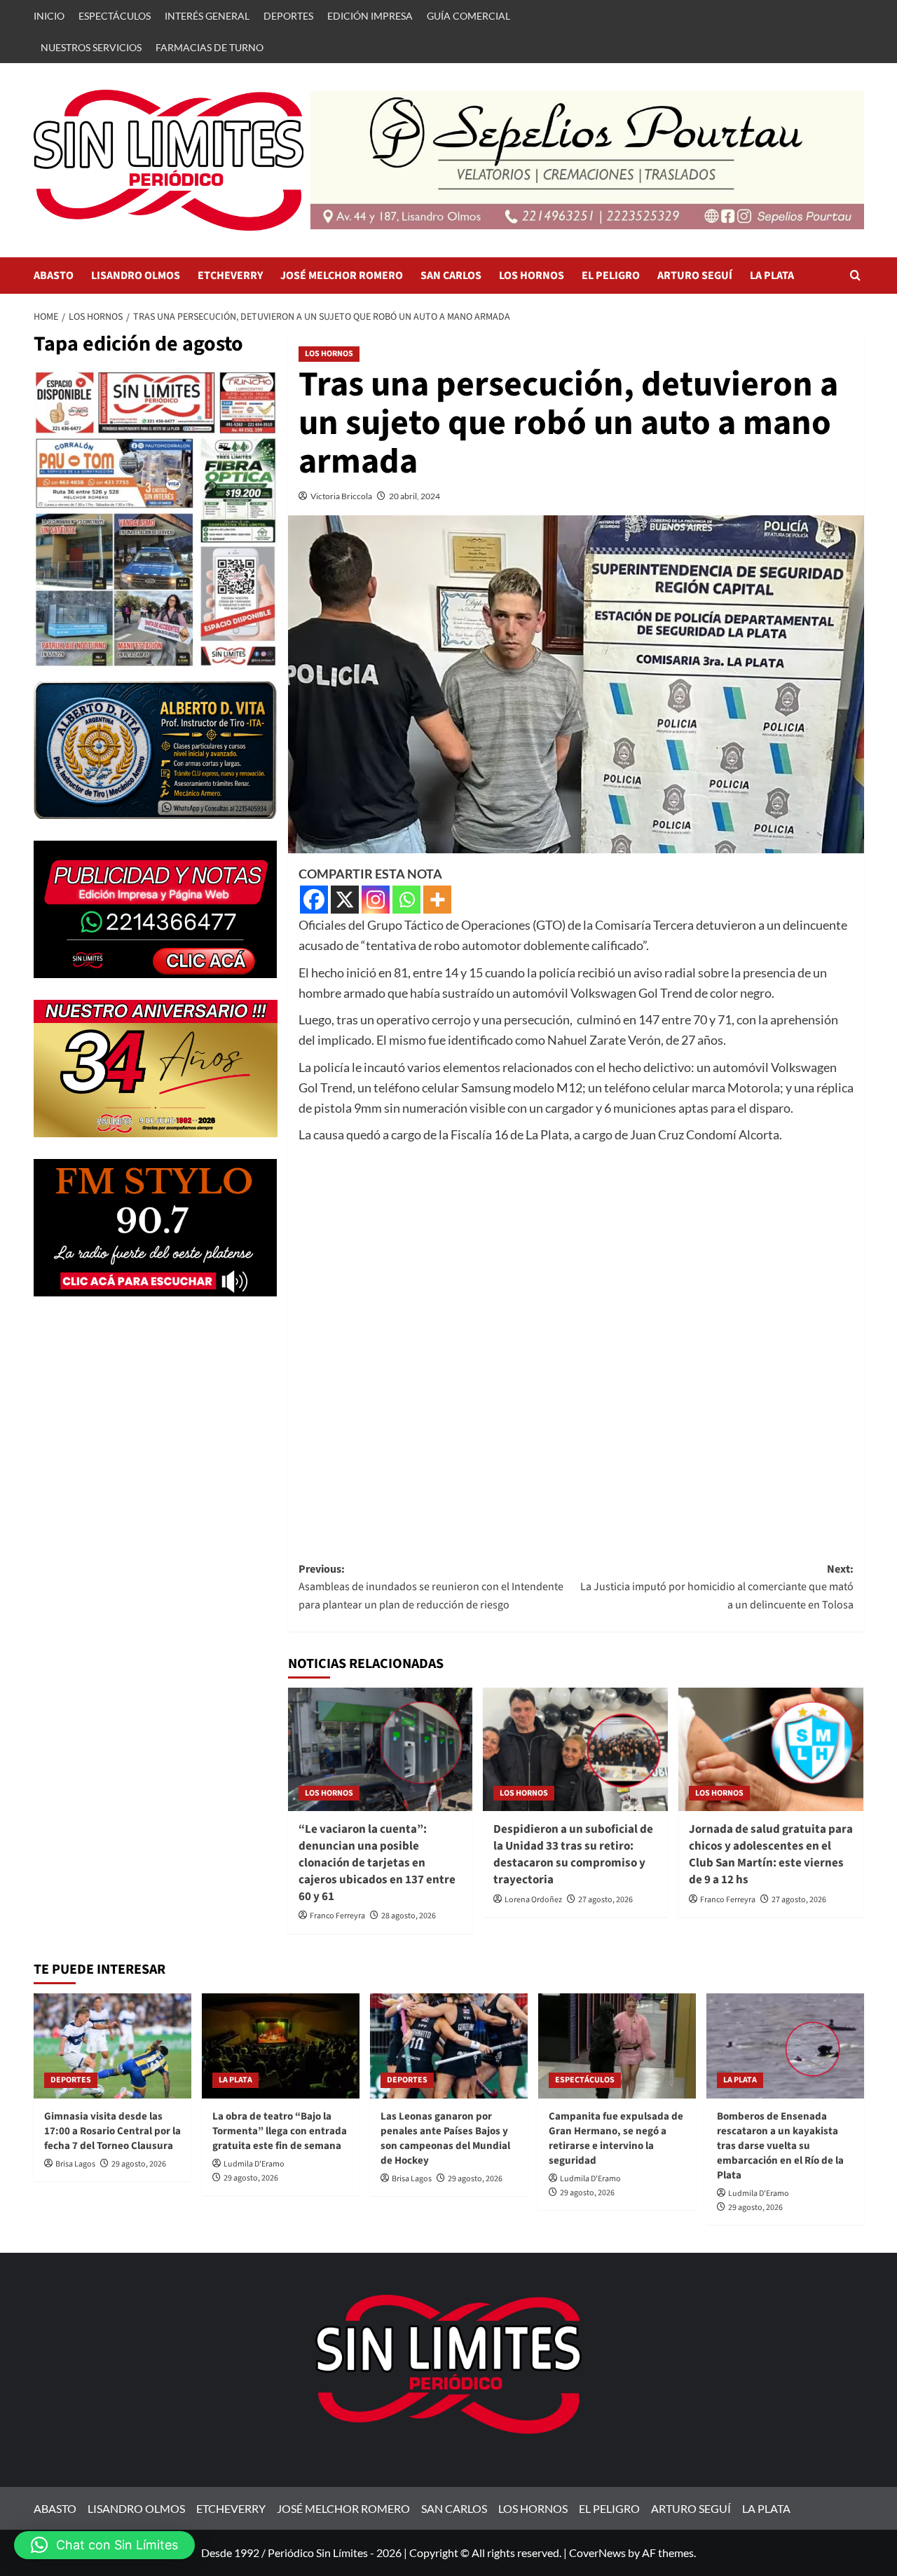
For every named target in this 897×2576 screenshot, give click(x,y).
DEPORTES (288, 16)
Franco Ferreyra (337, 1916)
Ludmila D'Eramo (254, 2164)
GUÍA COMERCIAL (468, 16)
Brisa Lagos (75, 2164)
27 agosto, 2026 (605, 1900)
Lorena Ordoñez (533, 1900)
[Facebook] (314, 900)
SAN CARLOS (451, 276)
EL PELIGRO (611, 276)
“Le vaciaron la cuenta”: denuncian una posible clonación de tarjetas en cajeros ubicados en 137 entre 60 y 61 (377, 1863)
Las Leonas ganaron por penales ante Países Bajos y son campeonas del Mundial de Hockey (445, 2138)
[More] (437, 900)
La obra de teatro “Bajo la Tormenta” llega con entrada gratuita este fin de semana (280, 2131)
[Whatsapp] (406, 900)
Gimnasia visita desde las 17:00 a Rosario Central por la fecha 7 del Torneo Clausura (112, 2131)
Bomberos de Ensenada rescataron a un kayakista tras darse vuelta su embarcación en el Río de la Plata (780, 2146)
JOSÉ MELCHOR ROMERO (342, 276)
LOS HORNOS (532, 276)
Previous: (431, 1587)
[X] (345, 900)
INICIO (49, 16)
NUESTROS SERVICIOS (91, 47)
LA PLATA (772, 276)
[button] (855, 275)
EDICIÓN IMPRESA (370, 16)
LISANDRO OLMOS (136, 276)
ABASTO (54, 276)
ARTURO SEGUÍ (695, 276)
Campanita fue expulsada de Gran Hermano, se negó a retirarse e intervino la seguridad (616, 2138)
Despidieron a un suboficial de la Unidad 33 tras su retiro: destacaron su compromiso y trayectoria (573, 1854)
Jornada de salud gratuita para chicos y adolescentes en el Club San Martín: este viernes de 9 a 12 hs (771, 1854)
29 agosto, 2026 (139, 2164)
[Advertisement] (576, 1339)
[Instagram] (376, 900)
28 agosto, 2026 (409, 1916)
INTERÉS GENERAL (207, 16)
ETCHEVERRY (230, 276)
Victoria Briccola (341, 496)
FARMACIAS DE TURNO (210, 47)
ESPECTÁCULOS (115, 16)
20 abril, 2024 (415, 496)
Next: (717, 1587)
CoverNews (597, 2553)
